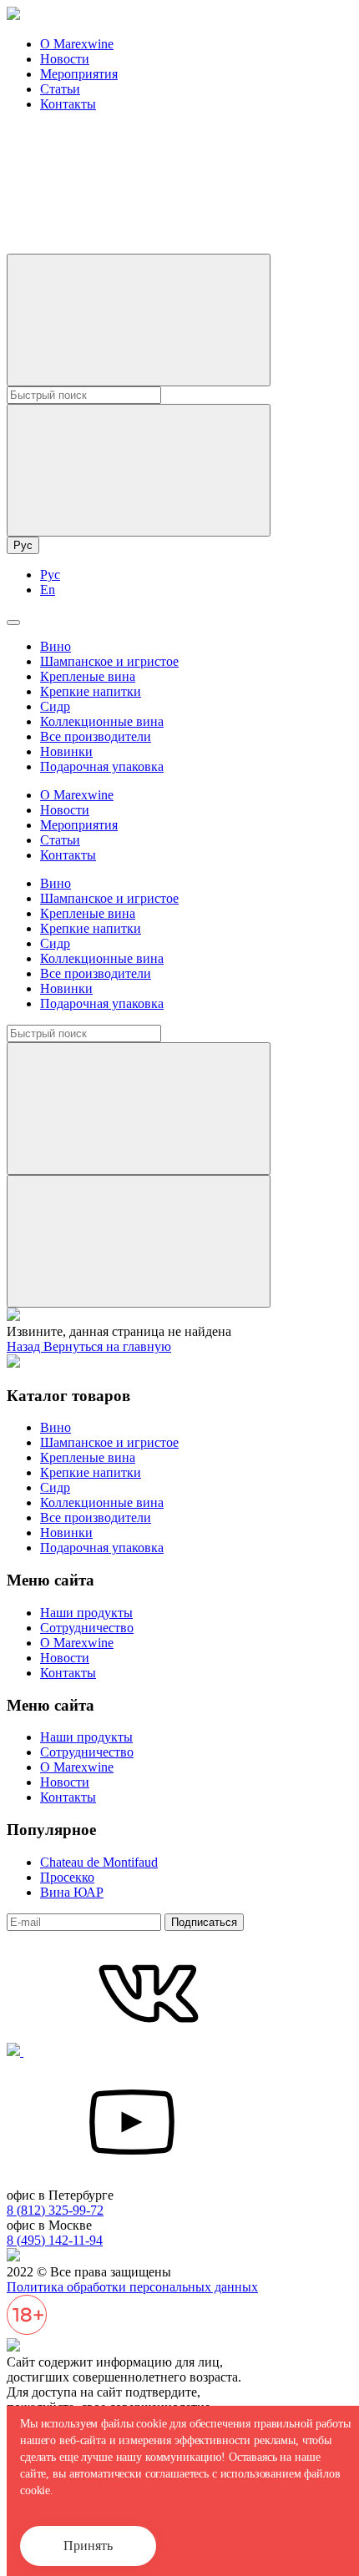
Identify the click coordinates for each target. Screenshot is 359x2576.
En (48, 590)
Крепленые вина (88, 676)
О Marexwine (77, 44)
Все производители (96, 736)
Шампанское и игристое (109, 661)
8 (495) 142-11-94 (55, 2240)
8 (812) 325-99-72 (55, 2210)
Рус (23, 545)
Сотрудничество (87, 1628)
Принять (88, 2546)
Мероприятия (79, 74)
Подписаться (204, 1922)
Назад (25, 1346)
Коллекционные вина (102, 721)
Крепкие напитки (91, 691)
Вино (56, 646)
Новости (65, 59)
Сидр (55, 706)
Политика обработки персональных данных (132, 2287)
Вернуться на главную (107, 1346)
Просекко (67, 1877)
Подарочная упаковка (102, 766)
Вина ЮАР (72, 1892)
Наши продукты (86, 1613)
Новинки (66, 751)
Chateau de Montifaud (99, 1862)
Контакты (68, 104)
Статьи (60, 89)
